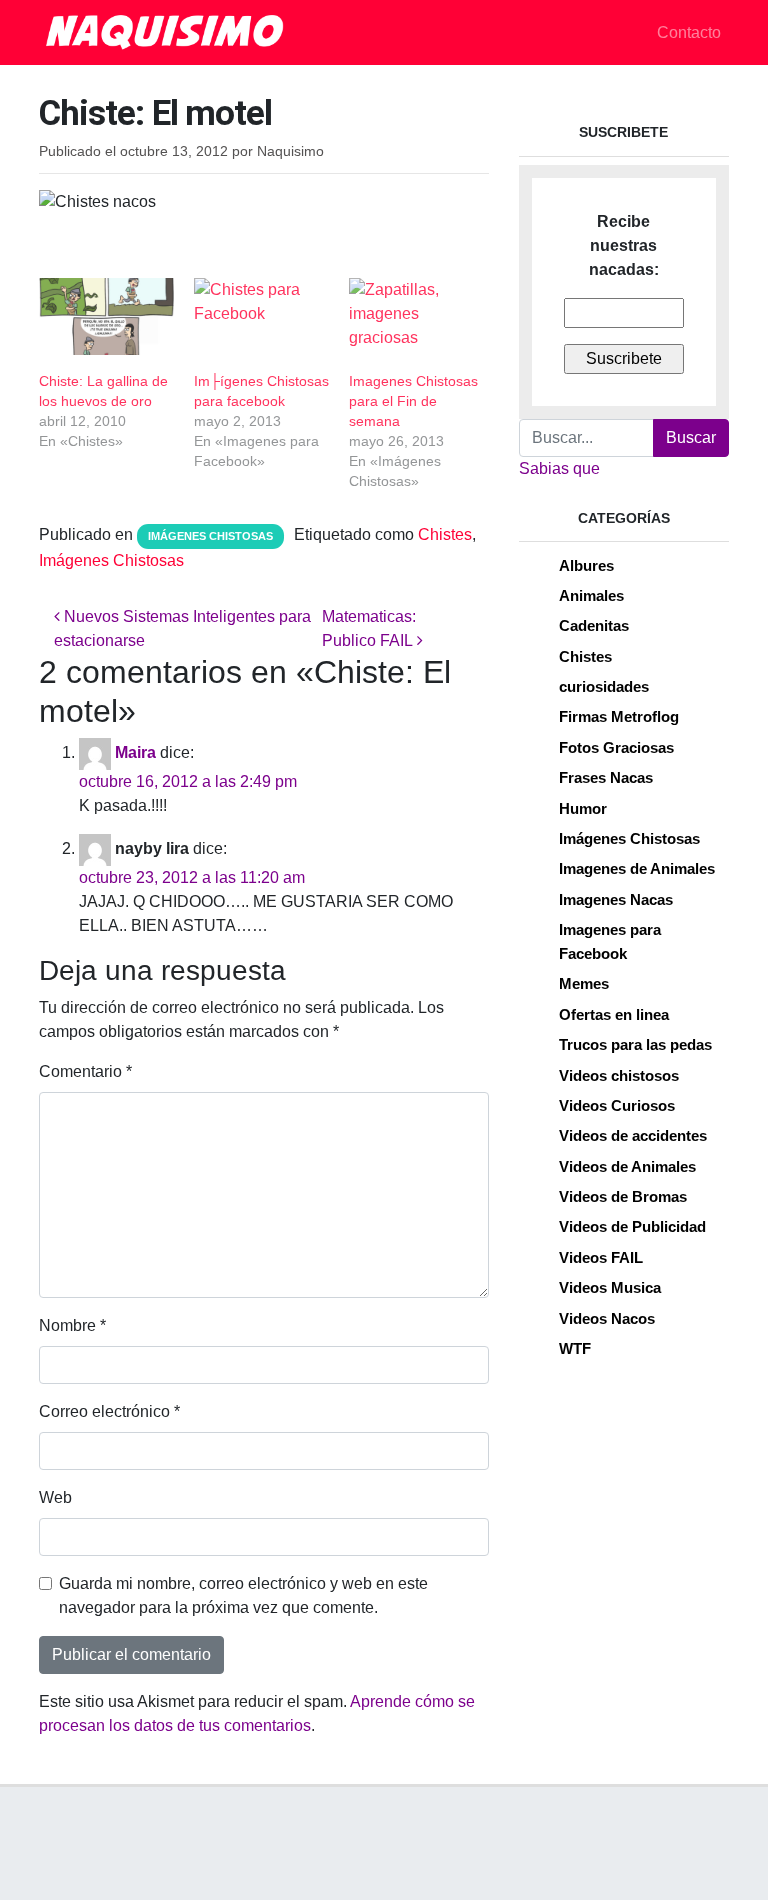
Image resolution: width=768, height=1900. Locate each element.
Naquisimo (290, 151)
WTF (575, 1348)
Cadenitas (594, 625)
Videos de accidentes (633, 1135)
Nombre (72, 1325)
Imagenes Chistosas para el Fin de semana (413, 401)
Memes (584, 983)
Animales (591, 595)
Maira (135, 752)
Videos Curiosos (617, 1105)
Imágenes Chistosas (210, 536)
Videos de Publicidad (632, 1226)
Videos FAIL (601, 1257)
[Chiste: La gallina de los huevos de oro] (106, 316)
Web (55, 1497)
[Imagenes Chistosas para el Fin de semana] (416, 316)
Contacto (689, 32)
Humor (583, 808)
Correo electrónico (109, 1411)
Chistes (445, 534)
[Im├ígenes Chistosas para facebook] (261, 316)
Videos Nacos (607, 1318)
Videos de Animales (627, 1166)
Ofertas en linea (614, 1014)
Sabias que (559, 468)
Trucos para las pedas (635, 1044)
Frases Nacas (606, 777)
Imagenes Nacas (616, 899)
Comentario (85, 1071)
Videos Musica (610, 1287)
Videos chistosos (619, 1075)
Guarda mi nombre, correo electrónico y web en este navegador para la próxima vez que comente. (243, 1595)
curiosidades (604, 686)
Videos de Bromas (623, 1196)
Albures (586, 565)
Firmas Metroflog (619, 716)
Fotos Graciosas (616, 747)
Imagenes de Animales (637, 868)
